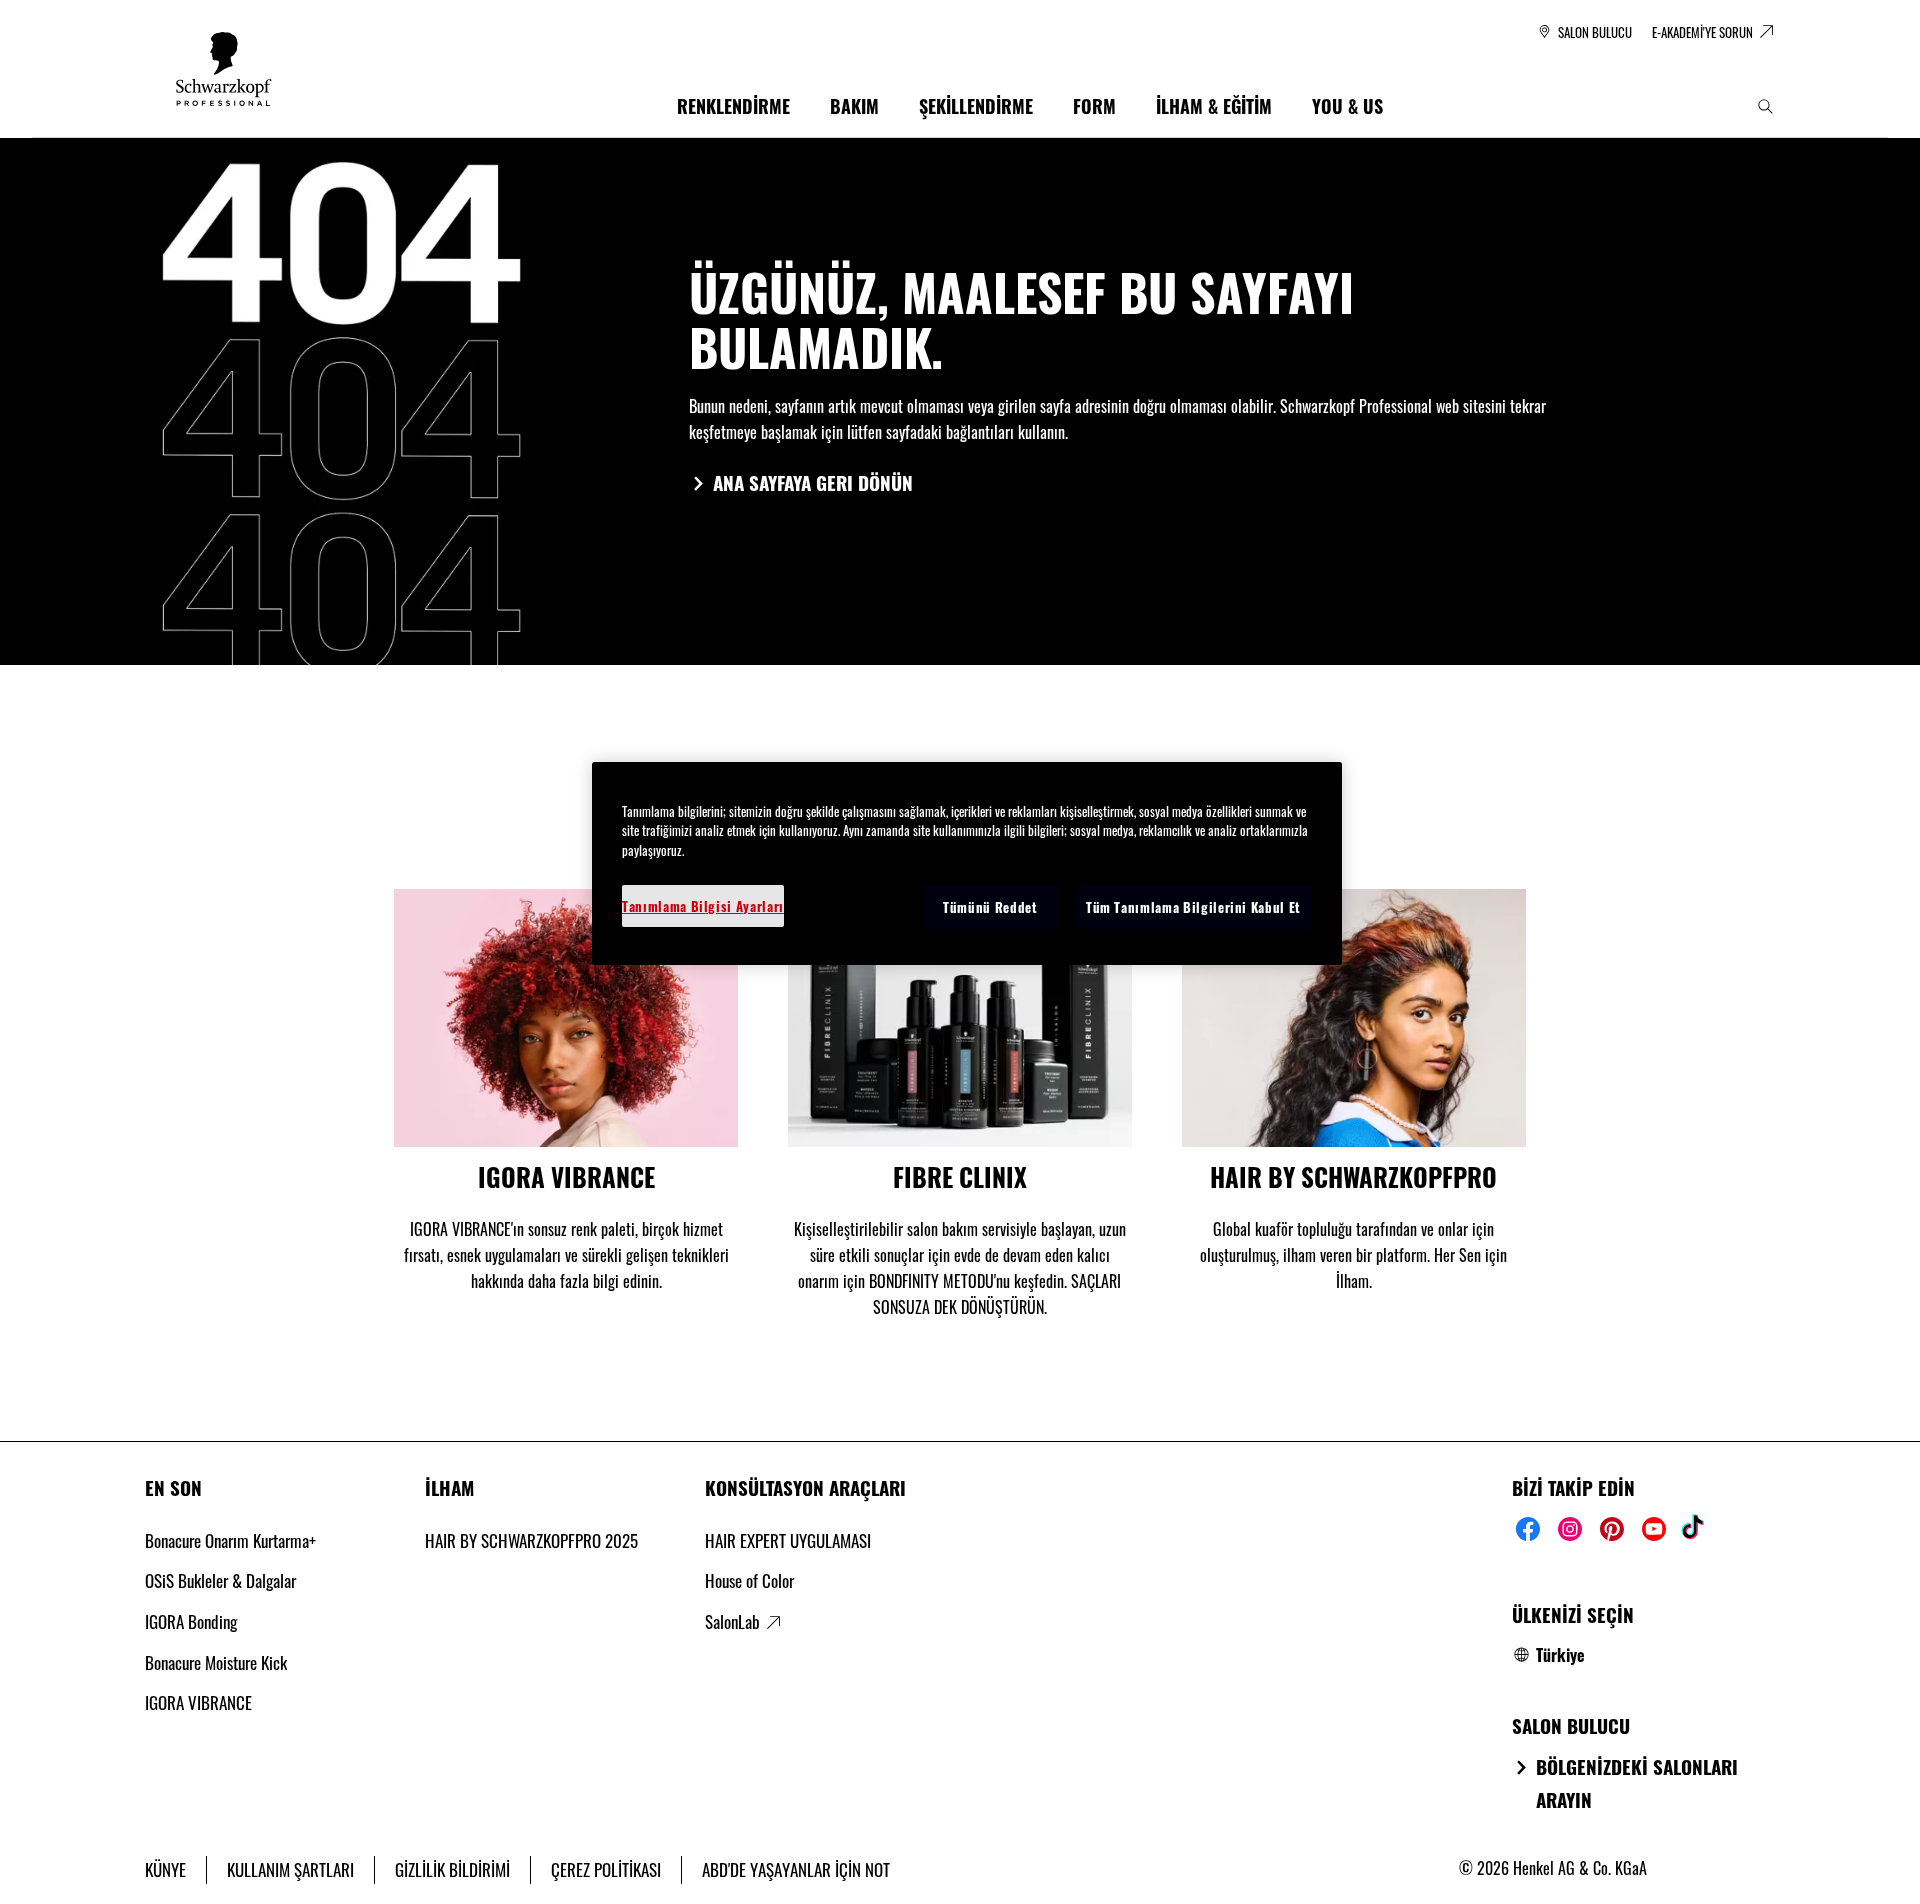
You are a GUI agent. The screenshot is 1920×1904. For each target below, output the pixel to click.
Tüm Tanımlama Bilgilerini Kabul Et (1193, 907)
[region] (967, 864)
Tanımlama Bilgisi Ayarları (703, 906)
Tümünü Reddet (990, 907)
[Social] (1528, 1529)
